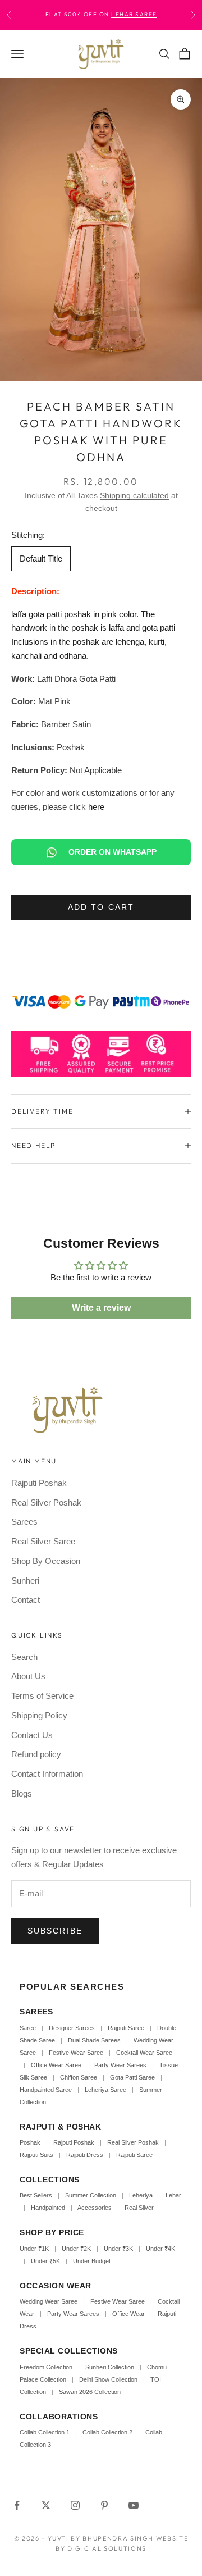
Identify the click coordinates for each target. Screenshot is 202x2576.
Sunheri (25, 1581)
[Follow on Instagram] (75, 2505)
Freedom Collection (46, 2367)
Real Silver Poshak (46, 1503)
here (96, 807)
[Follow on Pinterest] (104, 2505)
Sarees (24, 1522)
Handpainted (48, 2208)
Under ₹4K (160, 2249)
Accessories (95, 2208)
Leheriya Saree (105, 2090)
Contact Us (32, 1735)
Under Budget (92, 2261)
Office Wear (128, 2314)
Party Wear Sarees (120, 2065)
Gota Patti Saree (132, 2077)
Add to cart (101, 907)
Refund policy (36, 1754)
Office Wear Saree (56, 2065)
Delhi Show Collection (108, 2379)
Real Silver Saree (43, 1541)
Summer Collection (91, 2195)
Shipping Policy (39, 1715)
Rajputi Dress (85, 2155)
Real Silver (139, 2208)
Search (24, 1657)
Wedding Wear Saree (49, 2301)
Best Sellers (36, 2195)
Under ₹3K (118, 2249)
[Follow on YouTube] (134, 2505)
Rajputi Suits (36, 2155)
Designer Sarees (72, 2028)
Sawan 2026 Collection (90, 2392)
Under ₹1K (34, 2249)
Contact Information (47, 1774)
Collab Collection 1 (45, 2432)
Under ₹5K (45, 2261)
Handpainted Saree (46, 2090)
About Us (28, 1676)
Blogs (22, 1793)
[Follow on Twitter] (46, 2505)
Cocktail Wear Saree (144, 2053)
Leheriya (141, 2195)
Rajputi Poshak (39, 1483)
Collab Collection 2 (108, 2432)
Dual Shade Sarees (94, 2040)
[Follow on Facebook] (17, 2505)
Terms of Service (42, 1696)
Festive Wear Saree (76, 2053)
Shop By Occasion (46, 1561)
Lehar (173, 2195)
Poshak (30, 2142)
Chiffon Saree (79, 2077)
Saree (28, 2028)
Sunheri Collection (110, 2367)
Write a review (101, 1308)
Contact (26, 1600)
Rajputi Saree (126, 2028)
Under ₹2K (76, 2249)
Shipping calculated (134, 495)
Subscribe (55, 1931)
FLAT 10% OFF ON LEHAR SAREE (120, 19)
